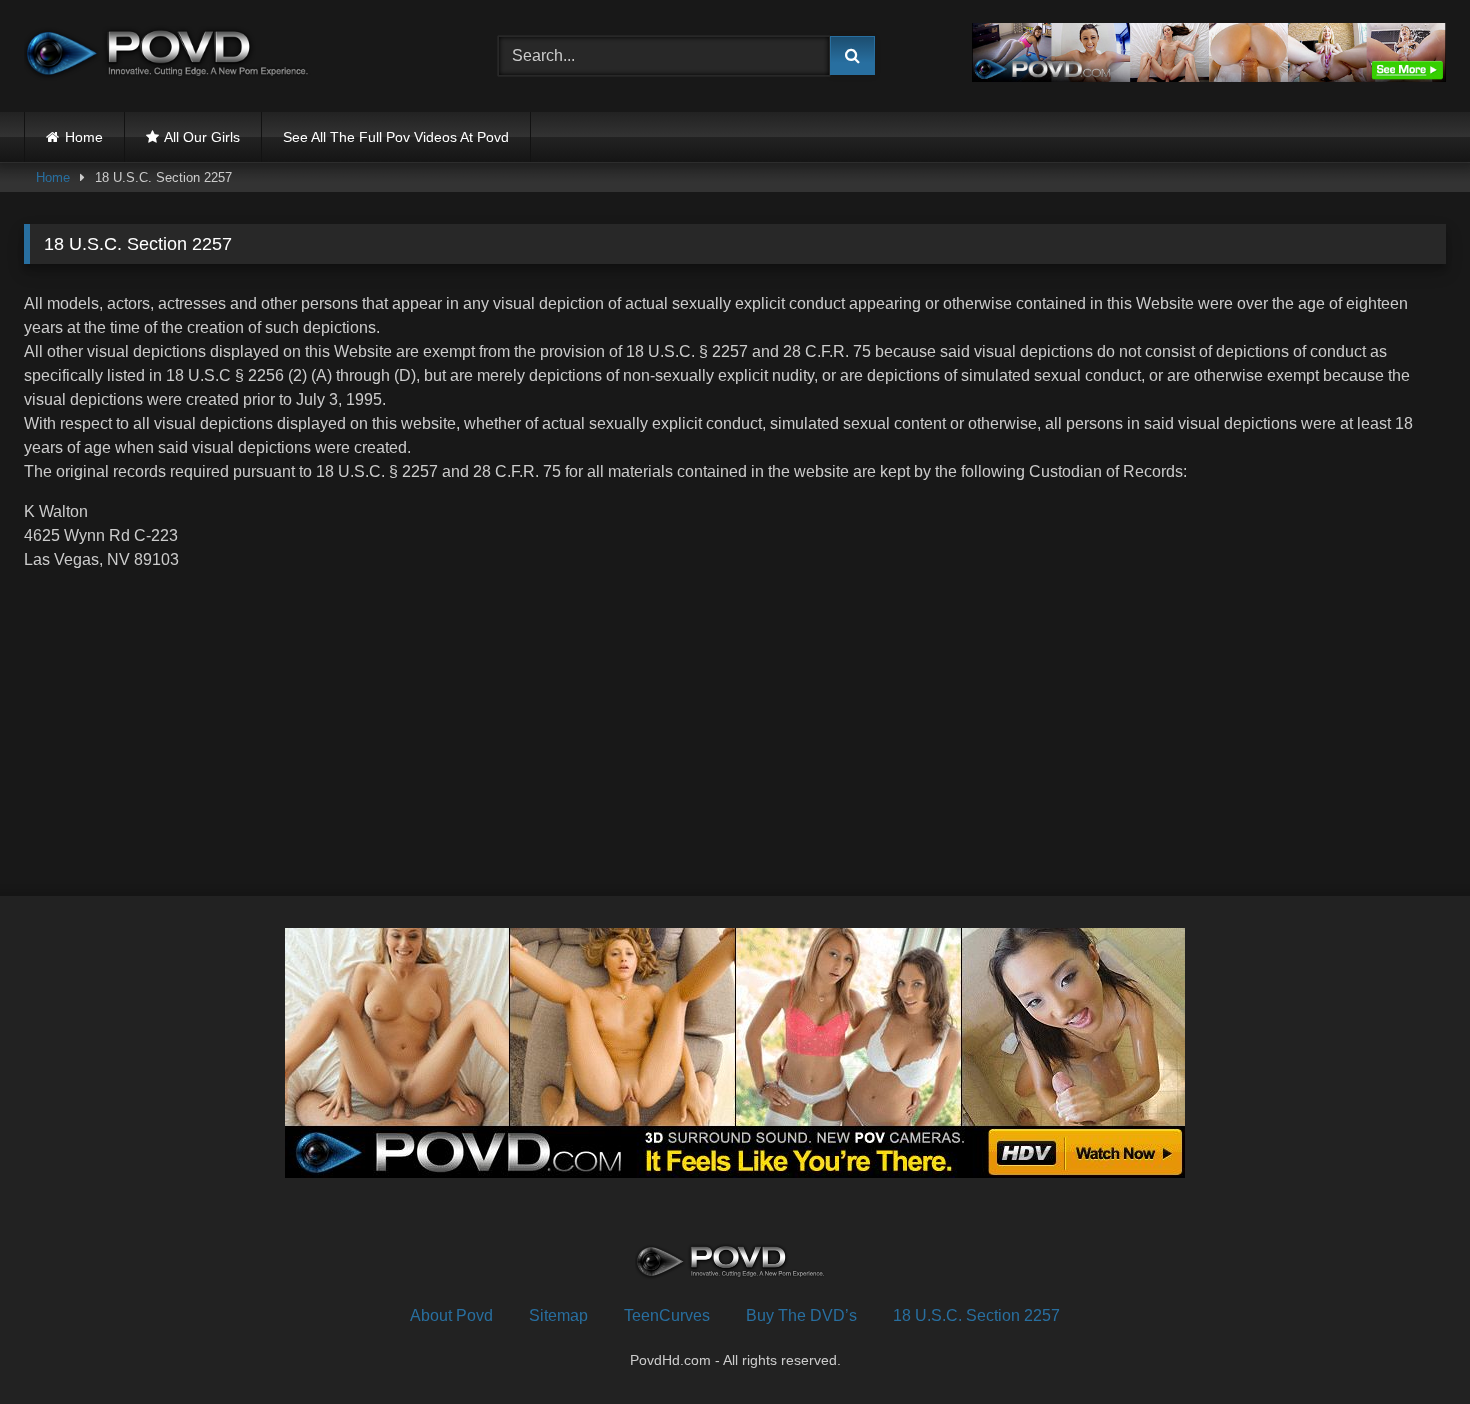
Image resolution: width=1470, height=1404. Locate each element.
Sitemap (558, 1315)
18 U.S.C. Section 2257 (976, 1315)
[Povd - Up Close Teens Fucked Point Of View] (174, 56)
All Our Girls (202, 137)
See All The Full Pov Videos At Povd (396, 137)
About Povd (451, 1315)
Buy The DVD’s (801, 1315)
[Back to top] (1408, 1344)
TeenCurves (667, 1315)
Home (84, 137)
